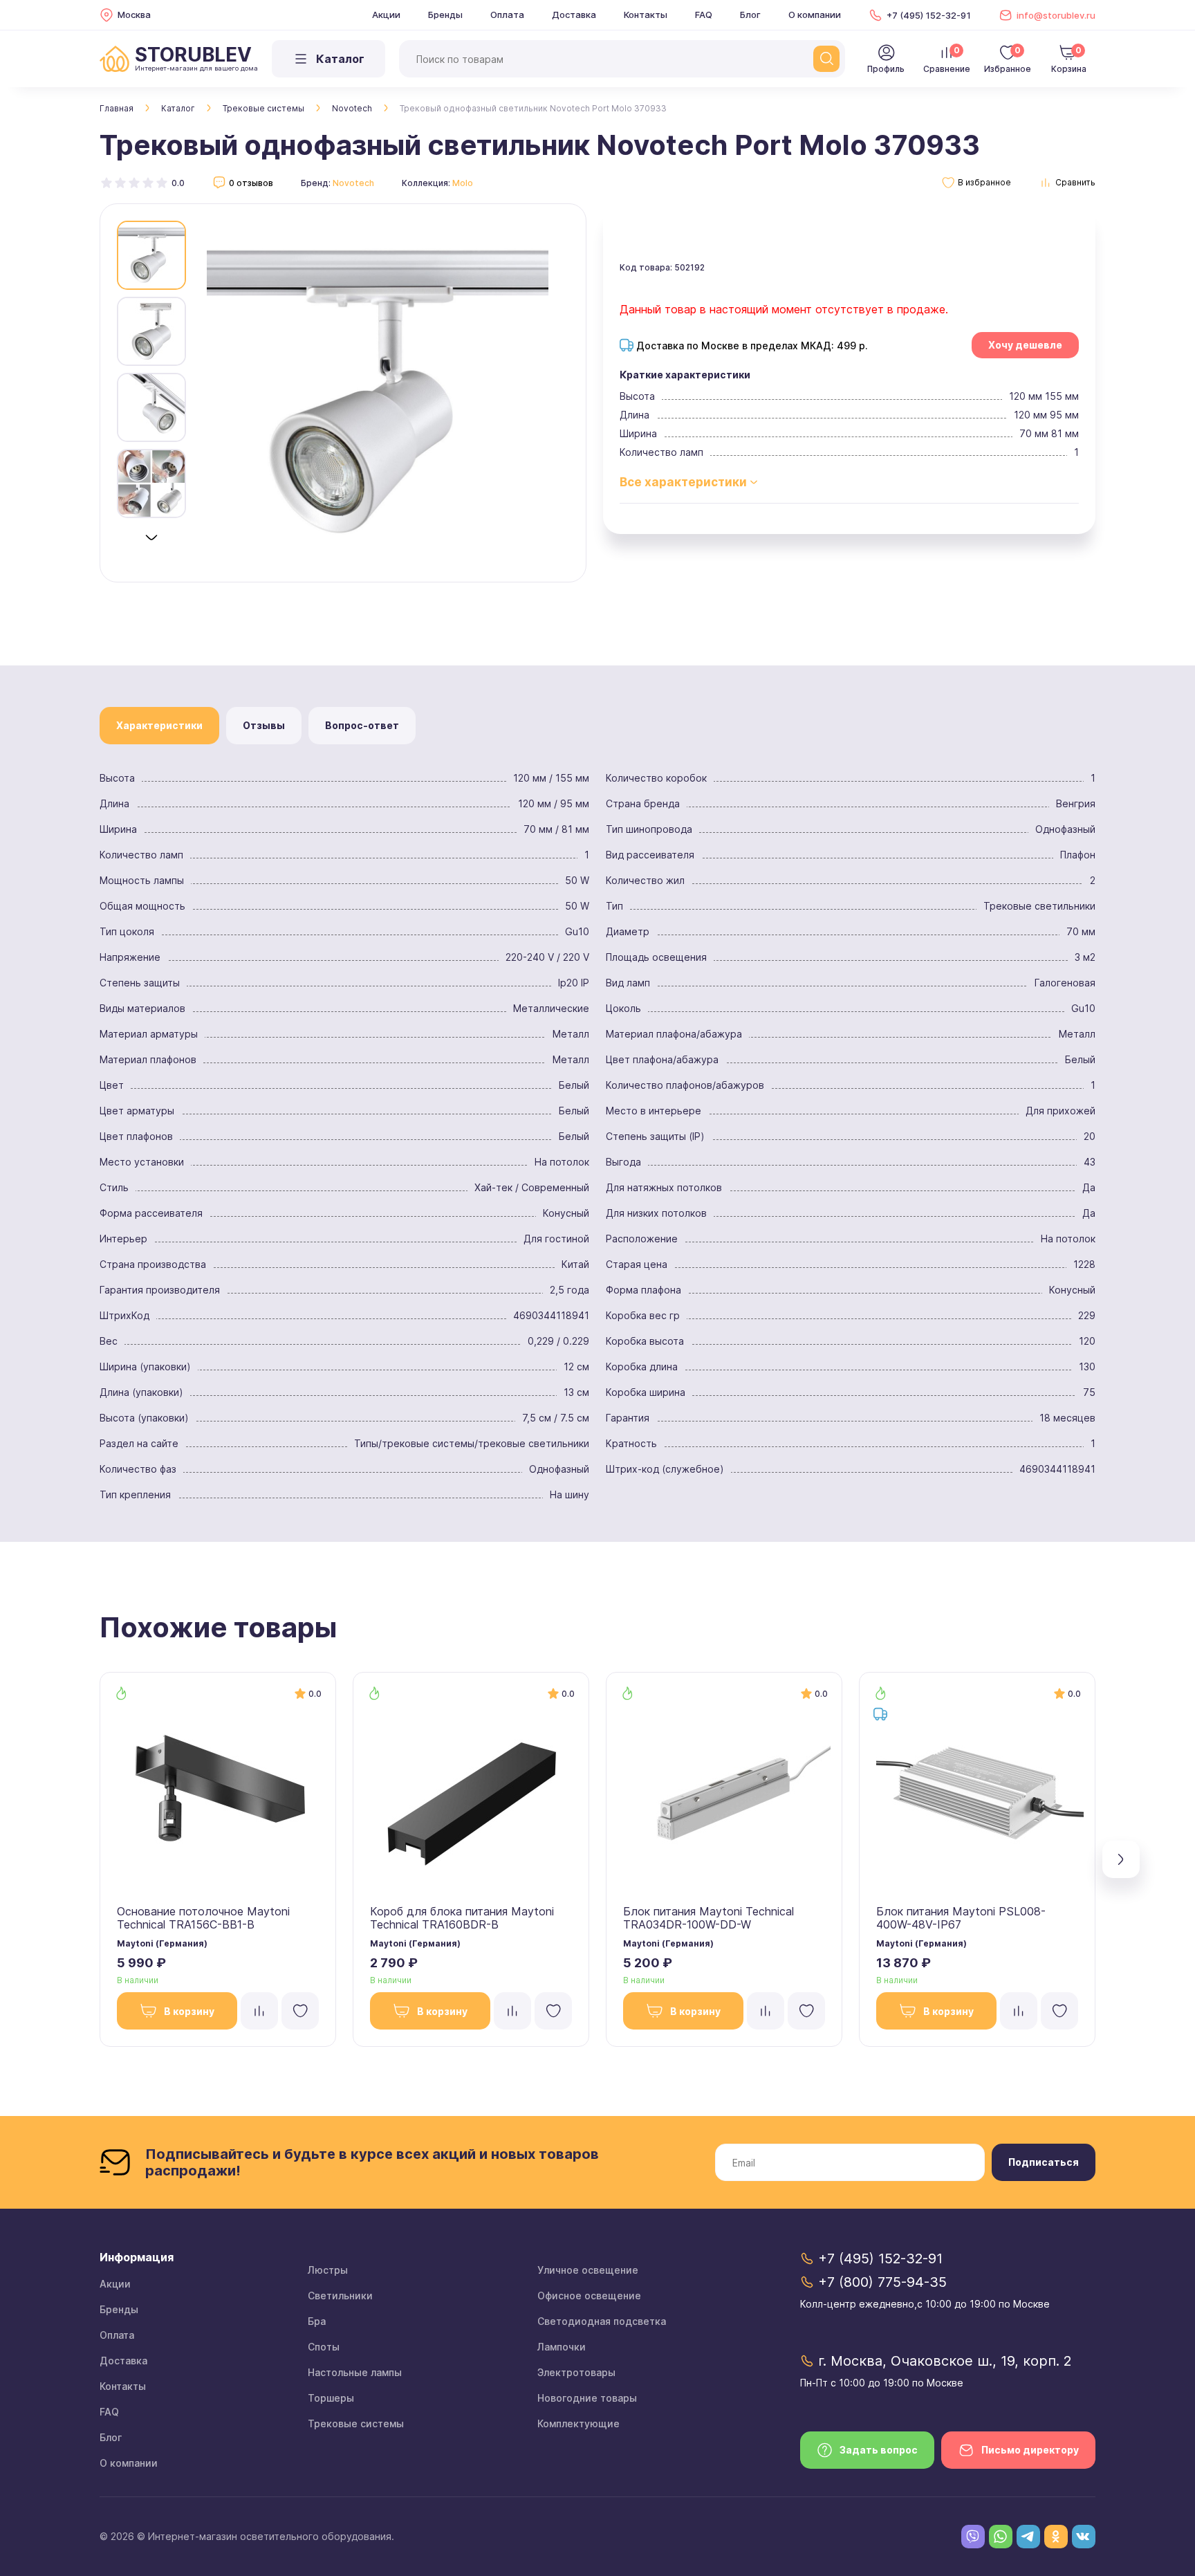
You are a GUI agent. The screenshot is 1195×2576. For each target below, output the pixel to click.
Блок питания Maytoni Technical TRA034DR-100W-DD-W (708, 1918)
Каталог (178, 108)
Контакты (646, 15)
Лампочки (562, 2347)
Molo (463, 183)
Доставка (574, 15)
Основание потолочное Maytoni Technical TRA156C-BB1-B (203, 1918)
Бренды (445, 15)
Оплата (507, 15)
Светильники (340, 2296)
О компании (815, 15)
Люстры (328, 2270)
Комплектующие (578, 2423)
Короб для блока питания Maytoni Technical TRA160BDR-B (462, 1918)
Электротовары (576, 2372)
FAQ (704, 15)
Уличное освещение (588, 2270)
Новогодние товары (587, 2398)
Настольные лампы (355, 2372)
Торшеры (331, 2398)
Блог (750, 15)
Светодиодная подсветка (602, 2321)
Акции (386, 15)
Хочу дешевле (1025, 345)
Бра (317, 2321)
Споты (324, 2347)
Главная (117, 108)
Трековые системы (263, 108)
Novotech (352, 108)
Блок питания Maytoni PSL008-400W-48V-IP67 (961, 1918)
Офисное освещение (589, 2296)
